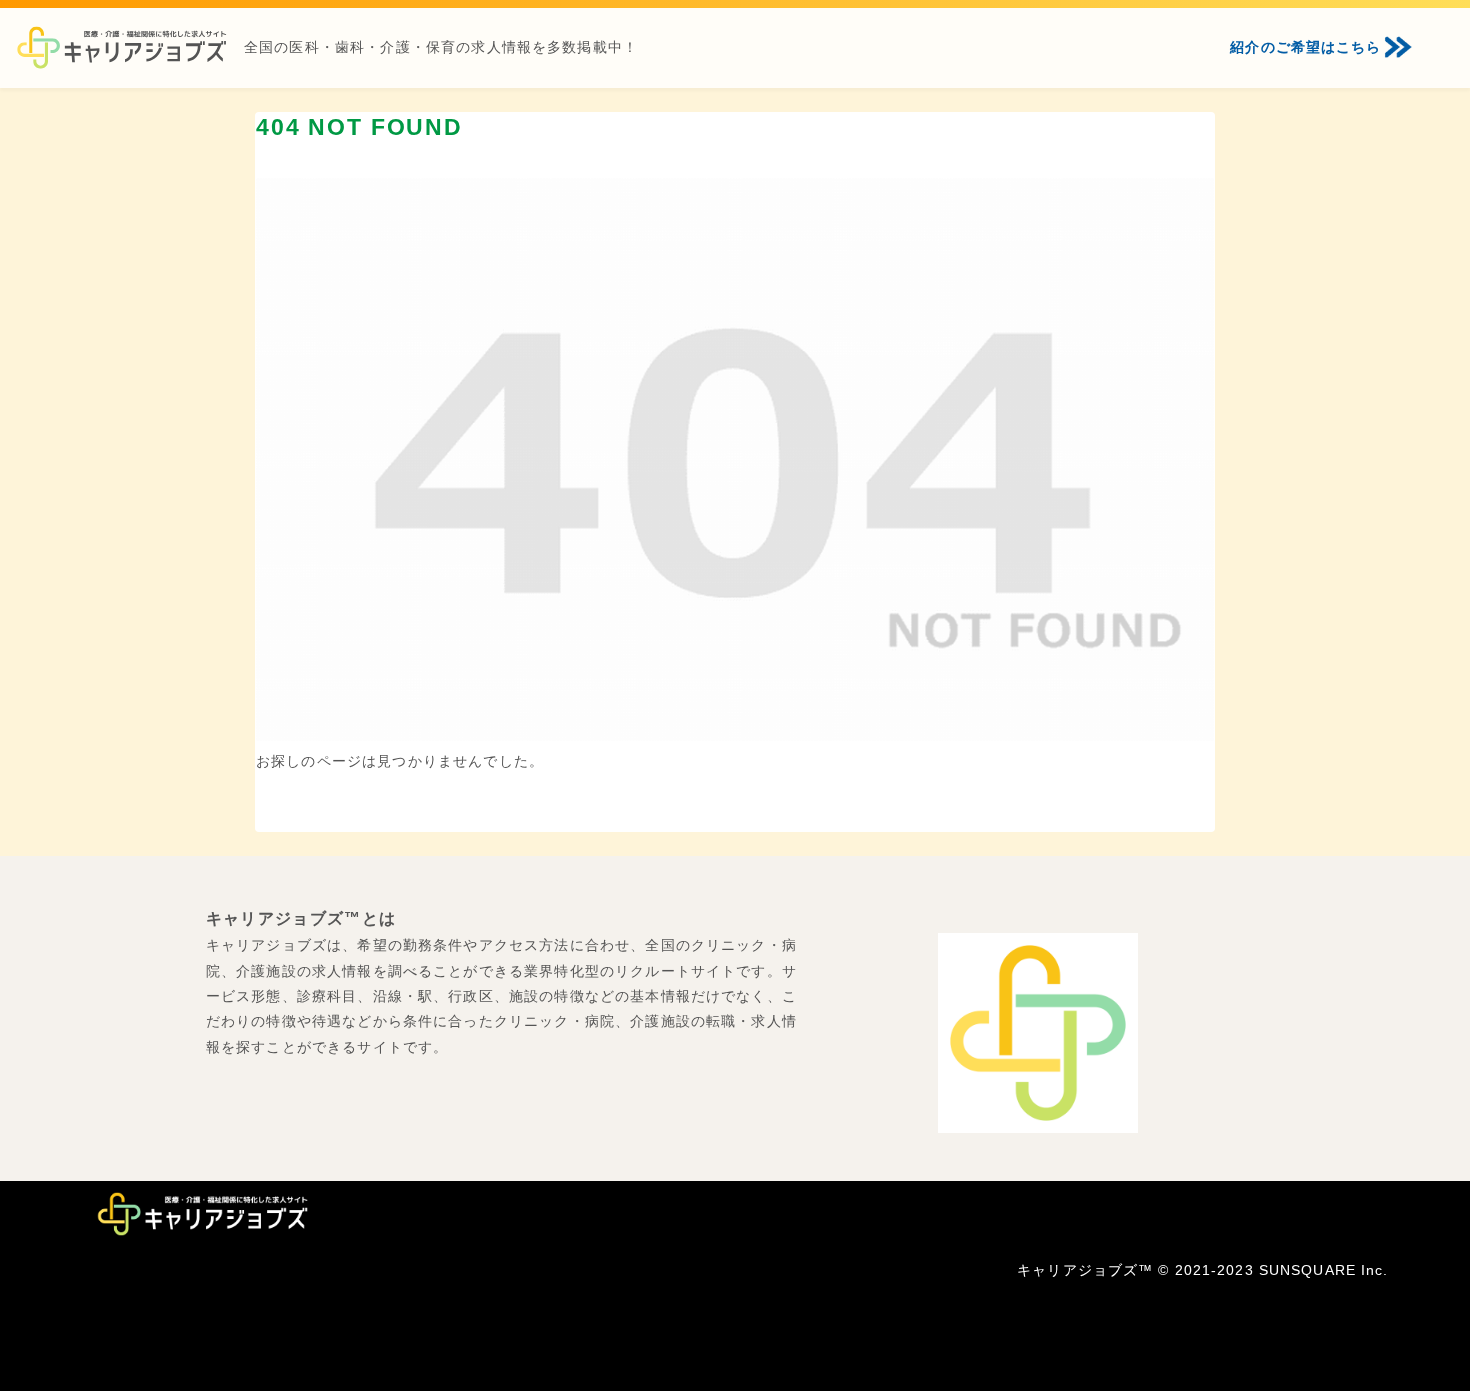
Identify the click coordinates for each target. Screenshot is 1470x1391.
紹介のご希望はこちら (1305, 47)
